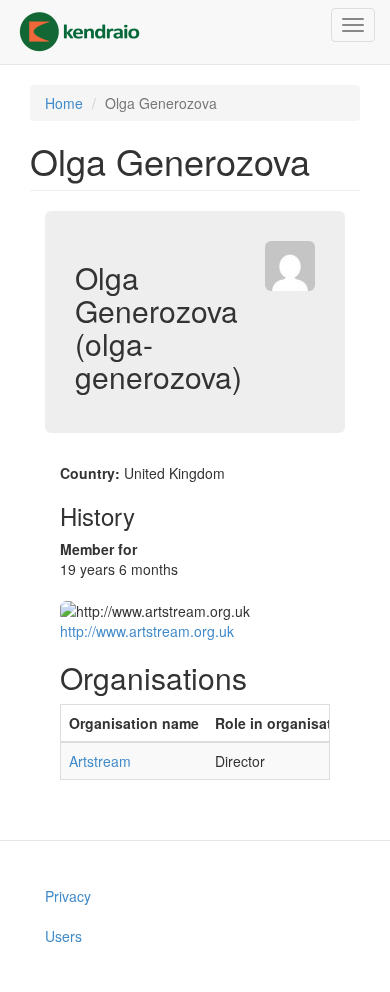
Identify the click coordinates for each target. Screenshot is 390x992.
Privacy (68, 896)
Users (63, 936)
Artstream (100, 761)
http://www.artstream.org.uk (147, 631)
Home (64, 103)
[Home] (79, 32)
